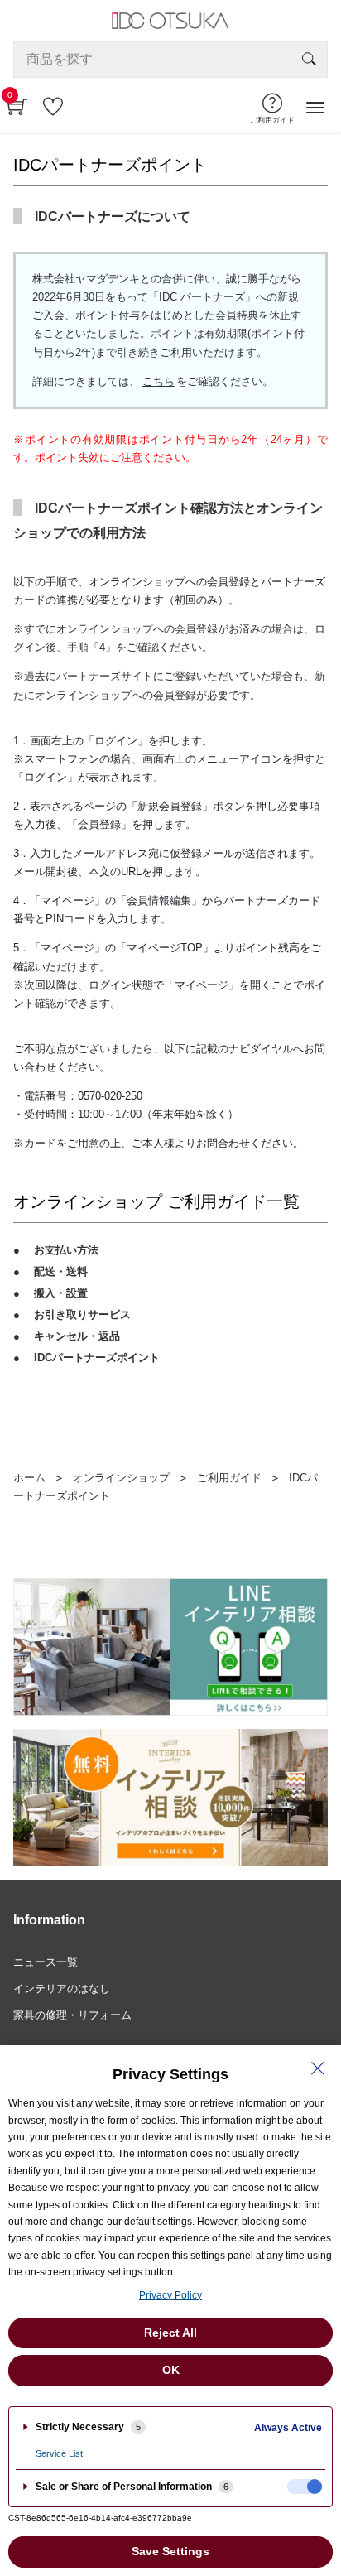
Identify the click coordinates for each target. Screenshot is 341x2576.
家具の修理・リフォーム (72, 2015)
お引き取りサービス (82, 1314)
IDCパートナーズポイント (97, 1358)
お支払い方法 (66, 1250)
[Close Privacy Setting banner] (318, 2068)
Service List (59, 2453)
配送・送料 (61, 1271)
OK (171, 2370)
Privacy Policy (170, 2295)
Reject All (170, 2333)
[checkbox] (305, 2487)
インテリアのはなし (62, 1989)
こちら (158, 381)
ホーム (29, 1478)
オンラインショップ (121, 1478)
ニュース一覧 (46, 1962)
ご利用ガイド (229, 1478)
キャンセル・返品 (77, 1336)
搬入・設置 (61, 1293)
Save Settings (170, 2551)
